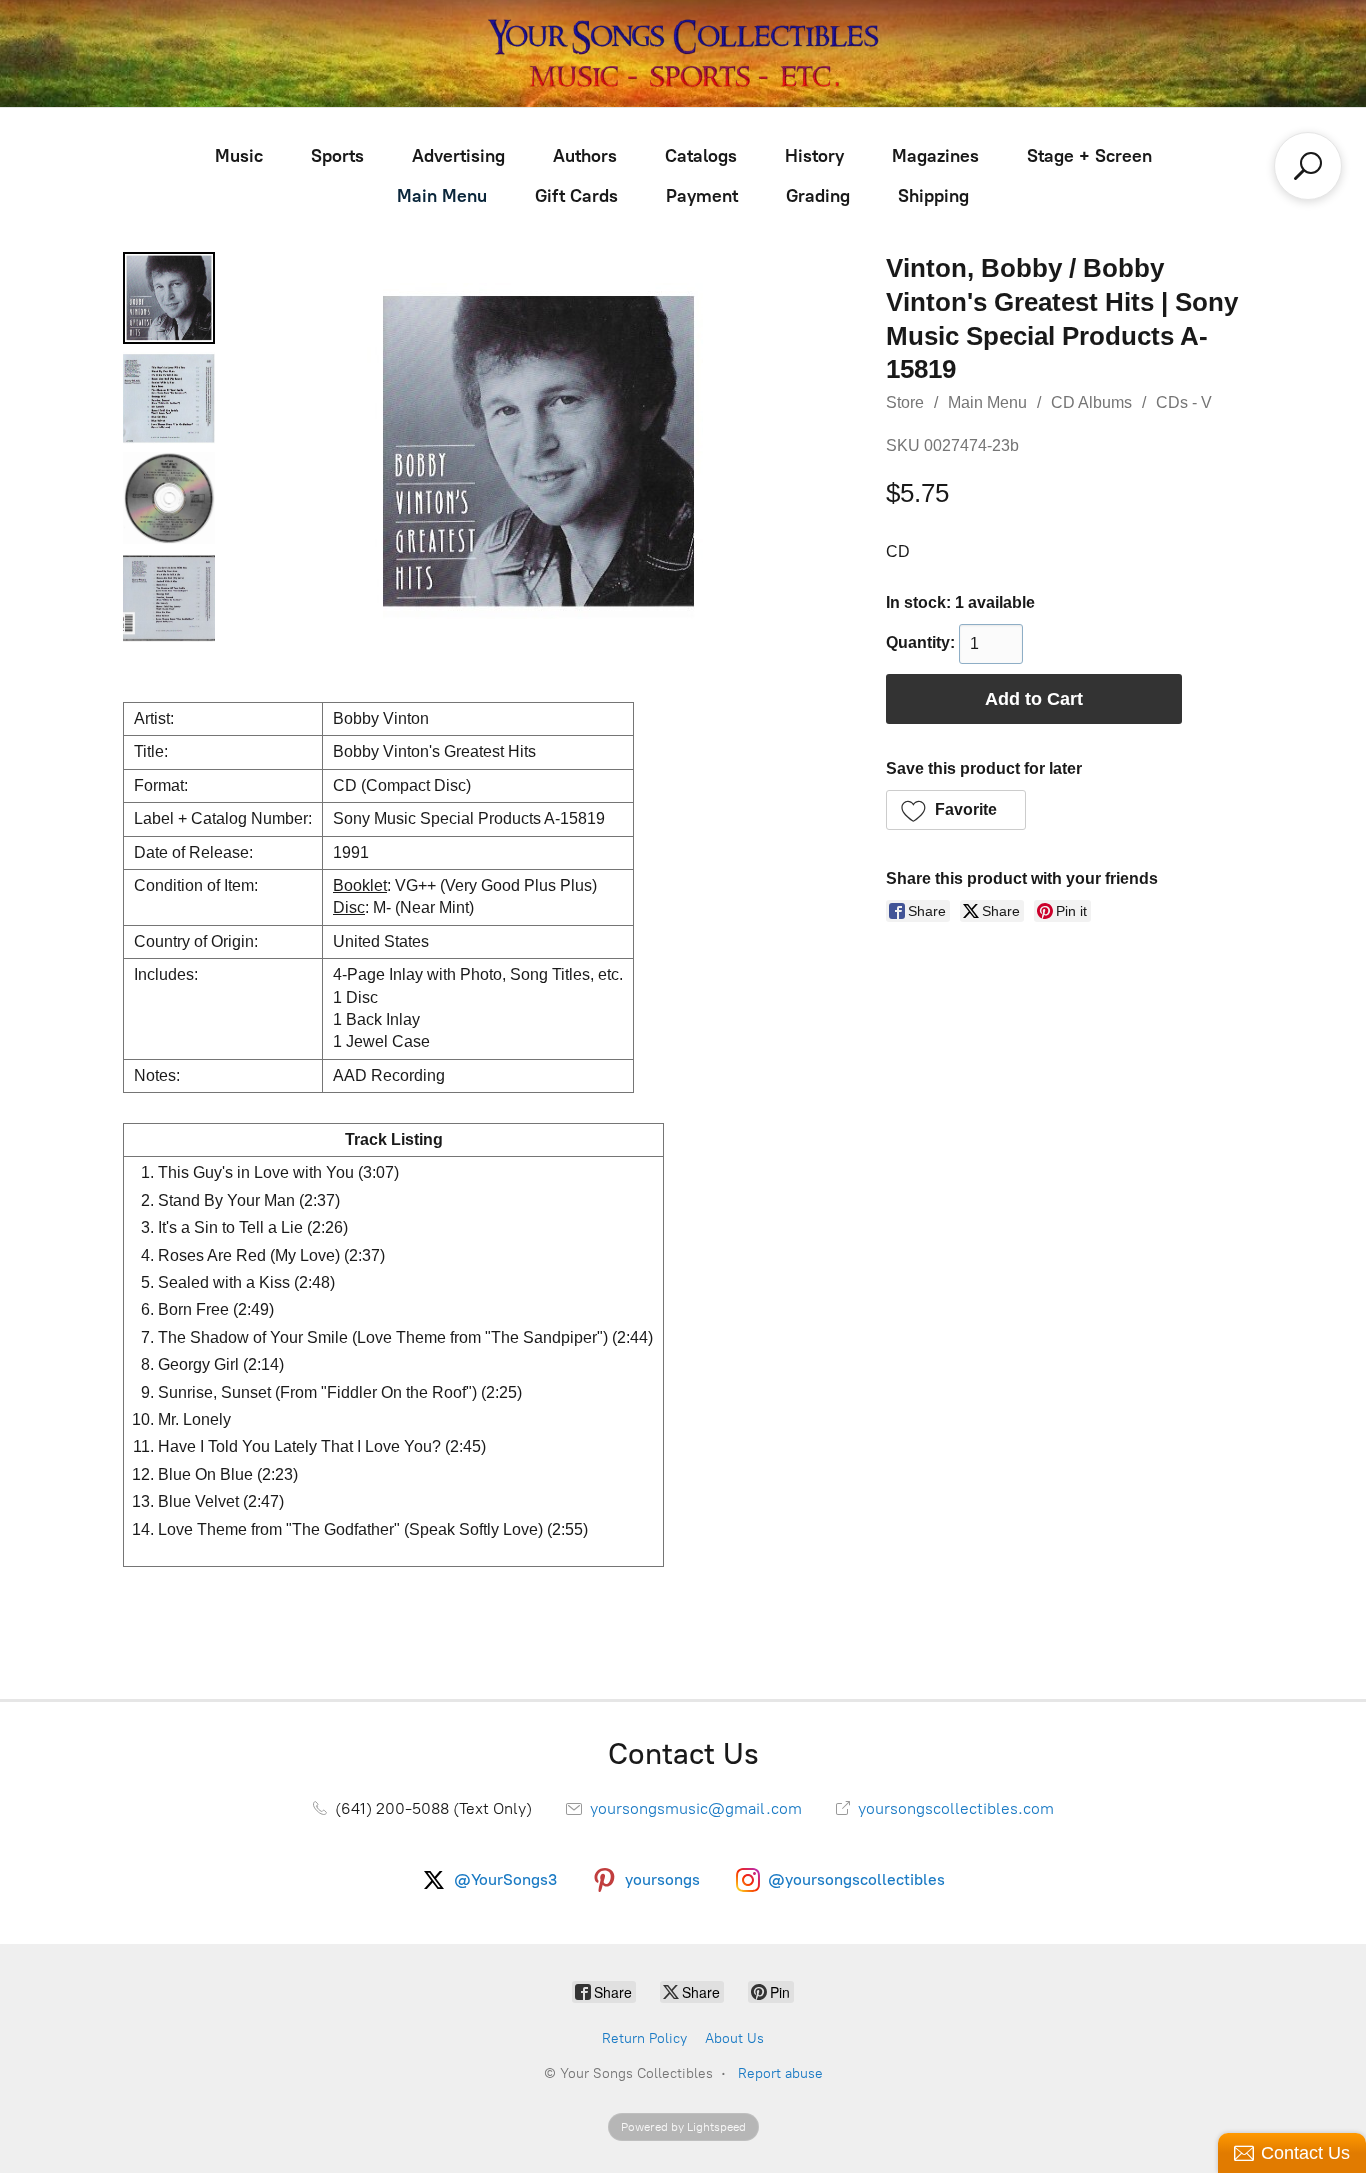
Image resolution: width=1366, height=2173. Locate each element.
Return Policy (644, 2038)
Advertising (458, 156)
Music (239, 156)
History (814, 156)
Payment (702, 196)
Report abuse (780, 2073)
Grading (818, 196)
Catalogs (701, 156)
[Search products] (1308, 166)
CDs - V (1184, 402)
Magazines (935, 156)
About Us (734, 2038)
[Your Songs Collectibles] (683, 53)
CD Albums (1091, 402)
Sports (337, 156)
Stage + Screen (1089, 156)
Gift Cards (576, 196)
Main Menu (442, 196)
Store (905, 402)
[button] (956, 810)
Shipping (933, 196)
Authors (585, 156)
